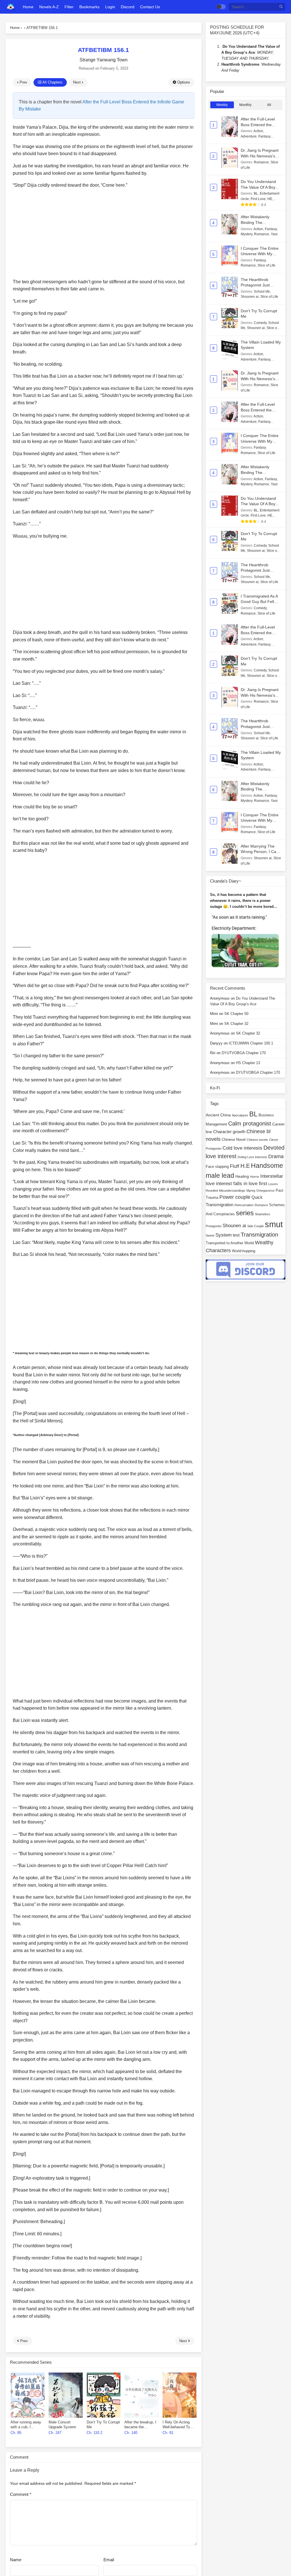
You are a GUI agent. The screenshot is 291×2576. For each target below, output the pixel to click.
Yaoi (274, 234)
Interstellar (272, 1176)
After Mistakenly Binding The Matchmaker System (259, 222)
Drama (276, 1156)
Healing (242, 1176)
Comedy (260, 323)
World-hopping (244, 1251)
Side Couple (255, 1226)
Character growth (229, 1132)
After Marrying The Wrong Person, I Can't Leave (261, 852)
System (224, 1235)
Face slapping (217, 1167)
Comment (21, 2494)
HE (270, 199)
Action (258, 131)
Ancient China (218, 1115)
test (236, 1235)
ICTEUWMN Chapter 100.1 (251, 1043)
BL (256, 193)
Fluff (235, 1166)
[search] (281, 7)
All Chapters (52, 82)
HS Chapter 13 (248, 1063)
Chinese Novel (234, 1140)
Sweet (210, 1235)
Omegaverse (265, 1191)
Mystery (247, 234)
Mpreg (251, 1191)
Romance (261, 162)
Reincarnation (244, 1205)
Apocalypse (240, 1115)
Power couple (235, 1197)
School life (262, 292)
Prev (23, 82)
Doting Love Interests (252, 1157)
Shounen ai (250, 297)
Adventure (249, 136)
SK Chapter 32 (236, 1024)
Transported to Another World (230, 1243)
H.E (245, 1166)
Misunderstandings (232, 1191)
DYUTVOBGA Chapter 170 (244, 1053)
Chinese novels (257, 1140)
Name (16, 2560)
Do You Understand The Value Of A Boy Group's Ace (258, 187)
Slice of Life (266, 265)
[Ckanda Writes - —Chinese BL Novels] (11, 7)
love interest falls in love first (236, 1184)
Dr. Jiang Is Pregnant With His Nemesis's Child (260, 156)
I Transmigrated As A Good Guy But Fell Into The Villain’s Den (260, 602)
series (245, 1213)
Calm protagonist (250, 1123)
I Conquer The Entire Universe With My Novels (260, 254)
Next (77, 82)
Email (109, 2560)
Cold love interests (242, 1148)
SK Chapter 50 (236, 1014)
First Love (258, 199)
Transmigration (259, 1235)
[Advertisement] (104, 234)
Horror (255, 1177)
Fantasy (264, 136)
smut (274, 1224)
